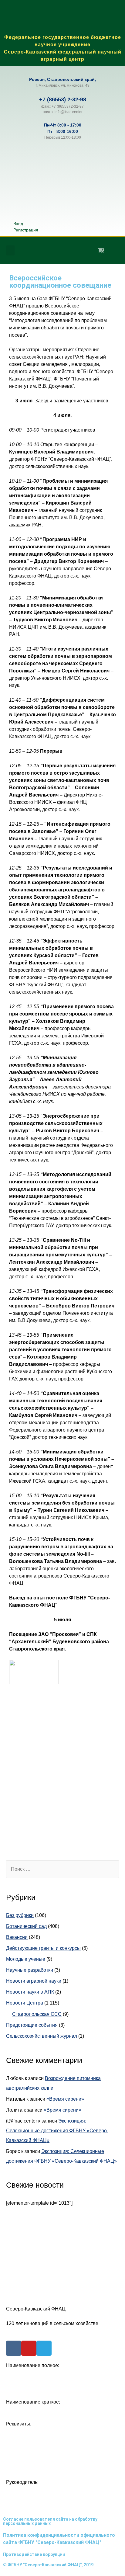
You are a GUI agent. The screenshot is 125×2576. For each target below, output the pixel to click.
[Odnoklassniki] (65, 251)
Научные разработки (30, 1970)
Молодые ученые (26, 1959)
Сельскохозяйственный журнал (42, 2036)
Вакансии (17, 1937)
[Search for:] (62, 1869)
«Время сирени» (65, 2099)
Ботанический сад (26, 1926)
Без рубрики (20, 1915)
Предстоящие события (32, 2025)
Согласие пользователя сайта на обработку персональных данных (50, 2521)
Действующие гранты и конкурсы (43, 1948)
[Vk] (47, 251)
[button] (10, 250)
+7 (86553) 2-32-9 (61, 99)
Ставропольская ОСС (37, 2014)
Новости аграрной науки (34, 1981)
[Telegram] (83, 251)
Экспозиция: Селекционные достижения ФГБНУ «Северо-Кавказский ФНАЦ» (57, 2131)
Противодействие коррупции (34, 2554)
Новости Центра (25, 2003)
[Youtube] (29, 2348)
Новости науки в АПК (30, 1992)
